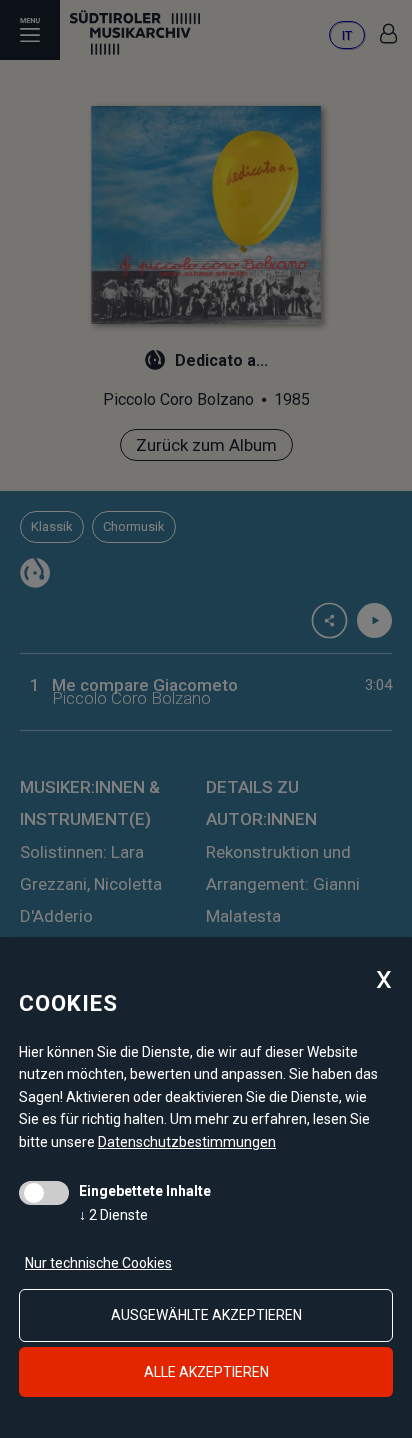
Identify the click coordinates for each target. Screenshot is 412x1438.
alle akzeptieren (206, 1372)
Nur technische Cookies (98, 1263)
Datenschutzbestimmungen (187, 1142)
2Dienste (113, 1215)
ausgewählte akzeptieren (206, 1315)
